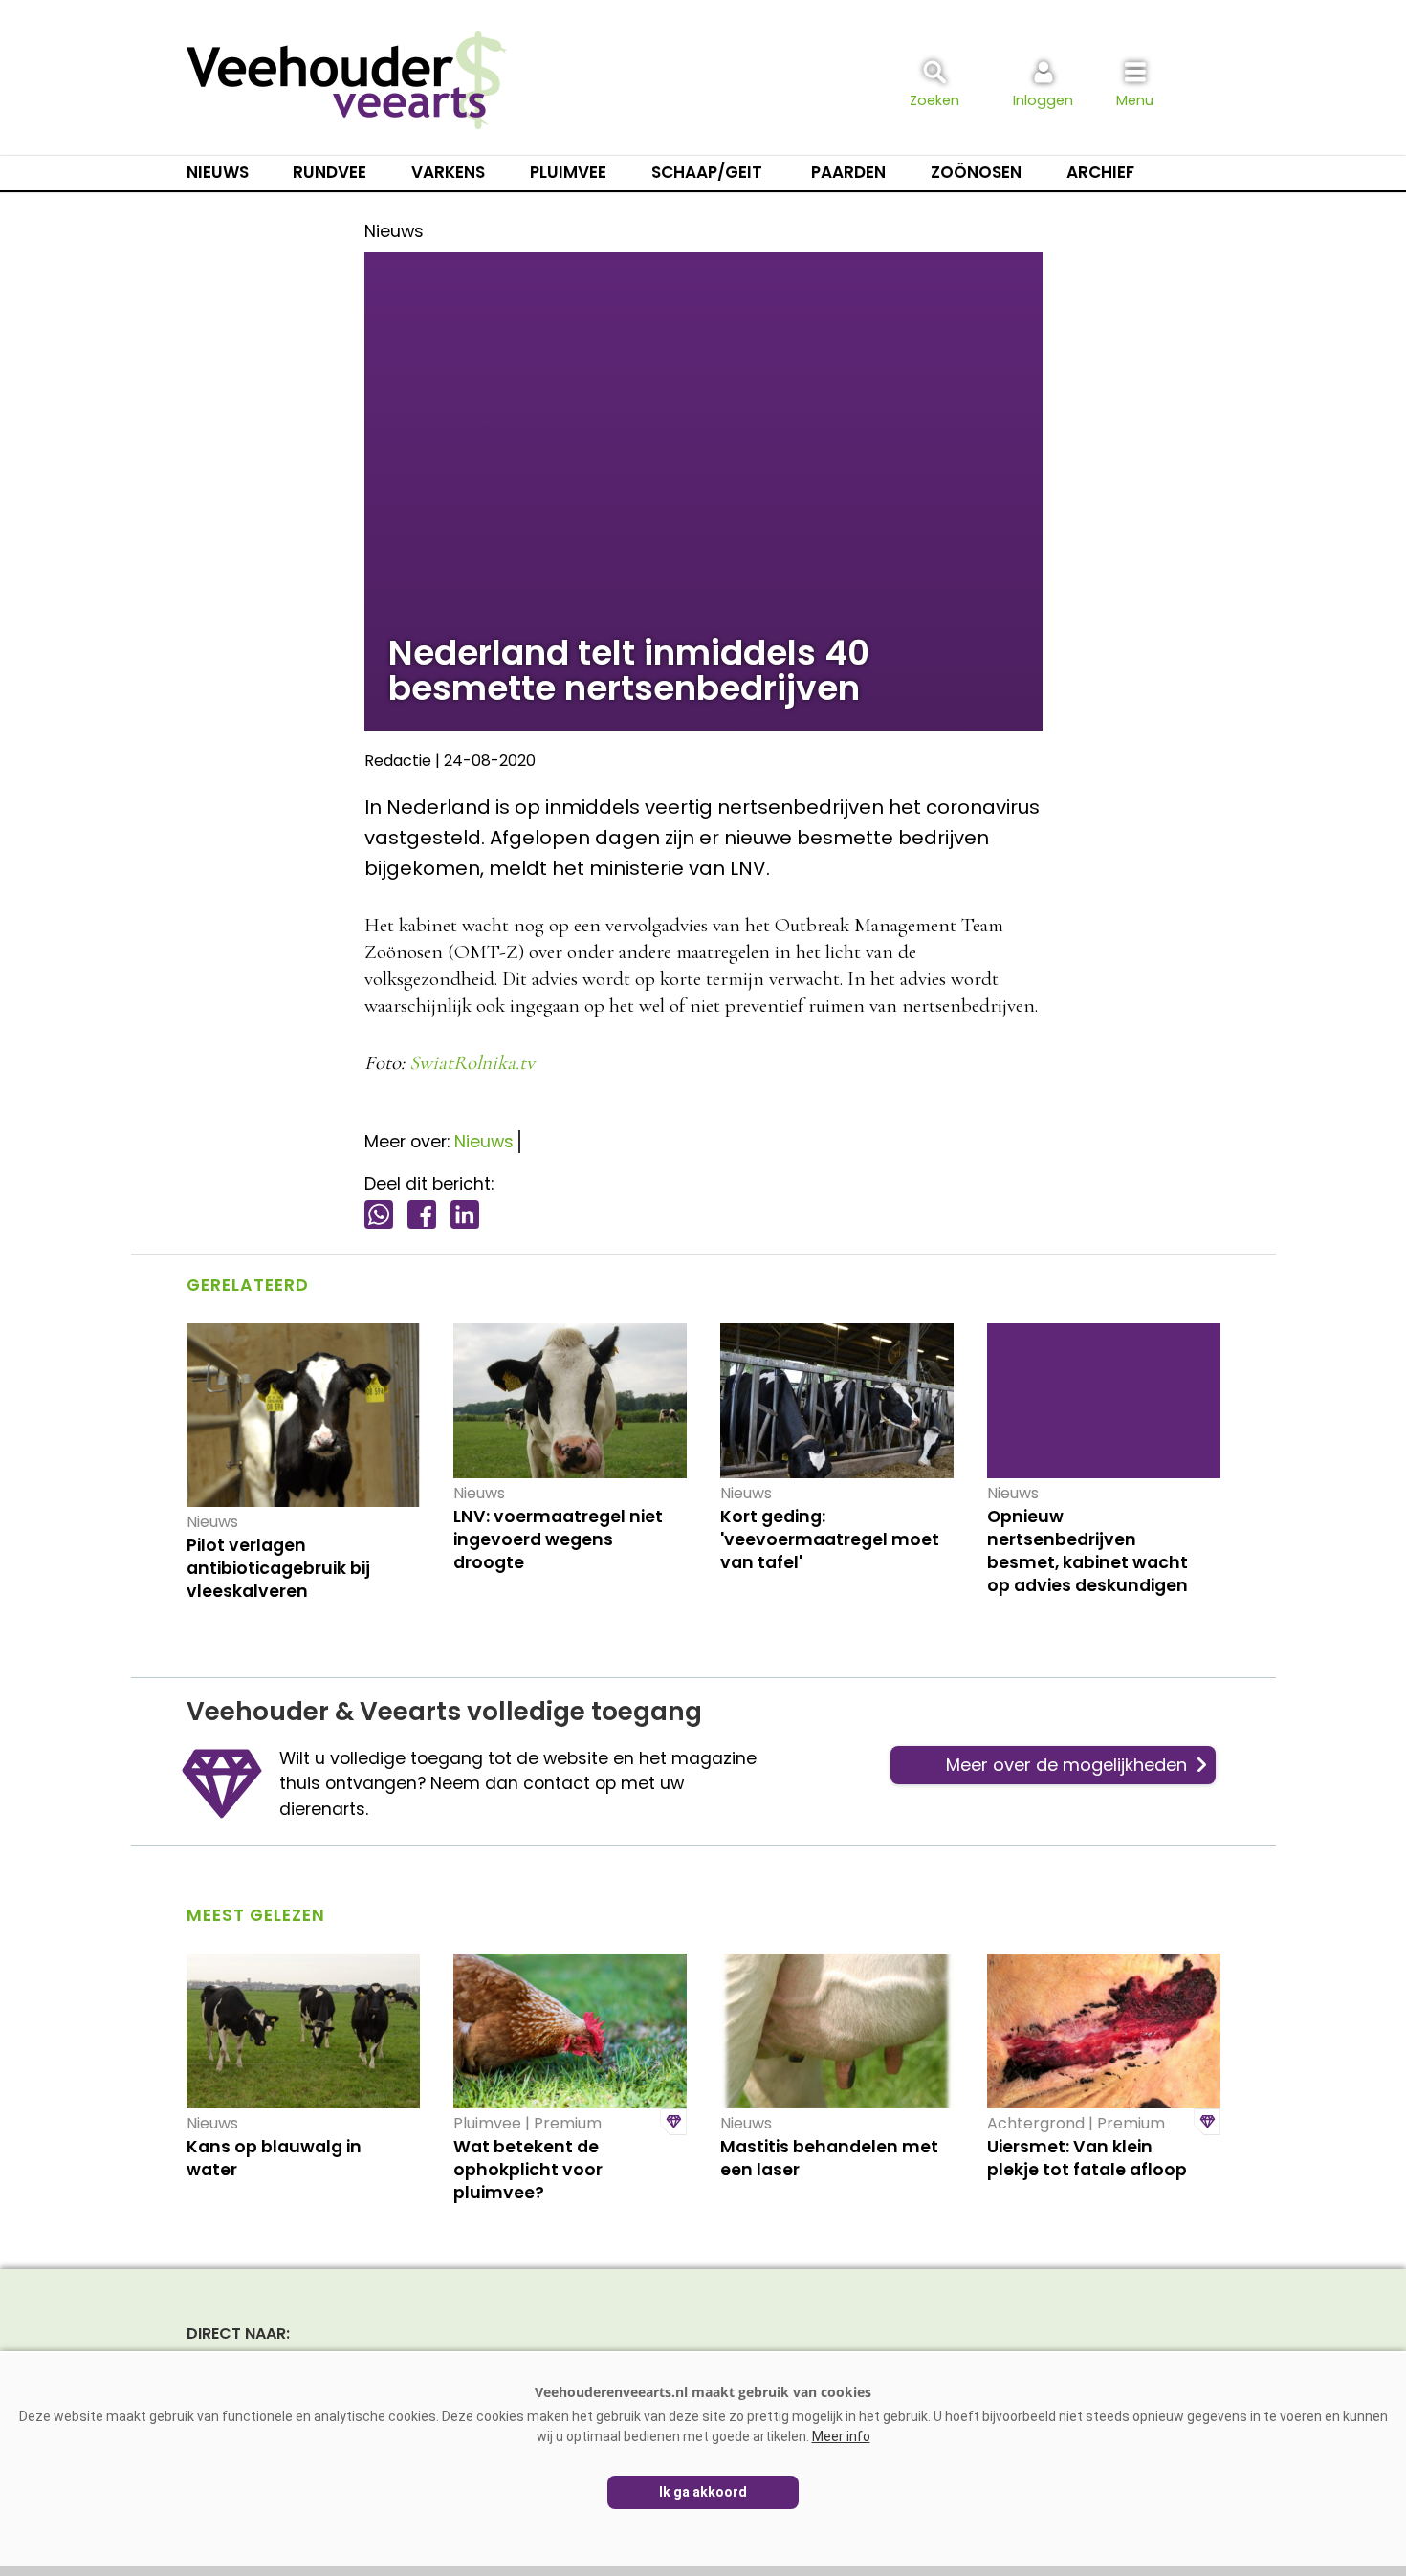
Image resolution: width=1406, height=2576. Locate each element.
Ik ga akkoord (703, 2492)
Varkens (448, 172)
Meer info (841, 2436)
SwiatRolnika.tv (472, 1063)
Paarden (848, 172)
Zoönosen (976, 172)
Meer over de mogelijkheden (1066, 1765)
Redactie (398, 761)
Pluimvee (568, 172)
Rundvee (330, 172)
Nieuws (218, 172)
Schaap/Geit (707, 172)
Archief (1100, 172)
